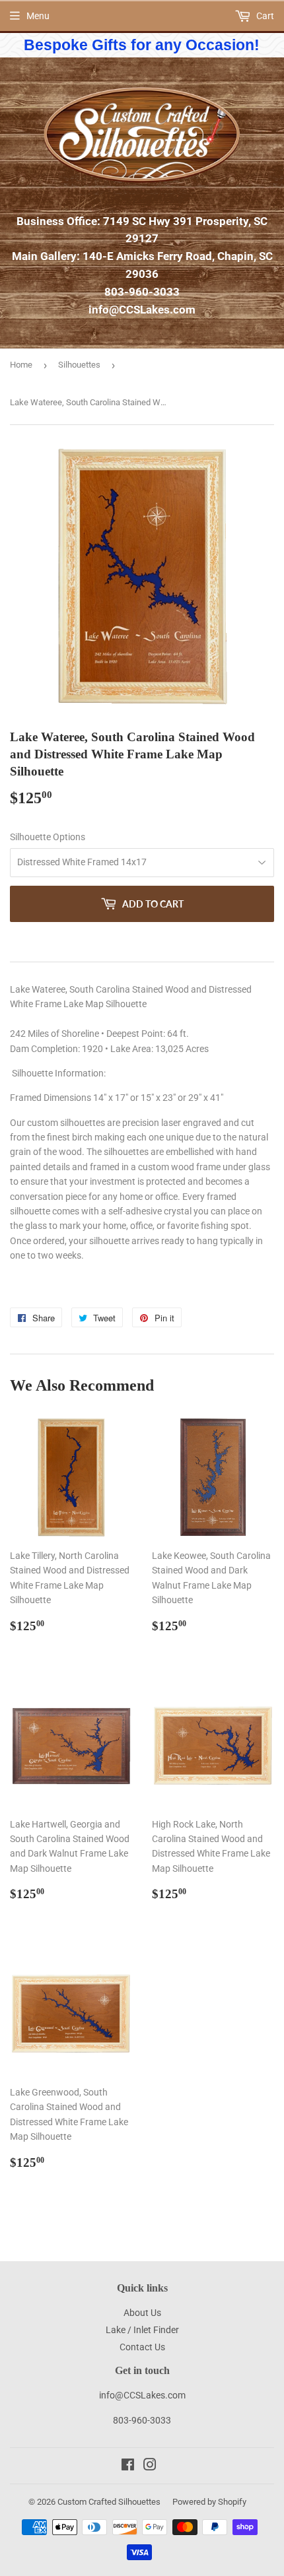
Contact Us (142, 2347)
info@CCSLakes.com (142, 310)
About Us (142, 2313)
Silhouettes (79, 365)
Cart (264, 16)
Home (21, 365)
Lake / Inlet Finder (142, 2330)
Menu (38, 16)
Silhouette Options (48, 837)
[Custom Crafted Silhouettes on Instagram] (150, 2466)
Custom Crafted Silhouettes (109, 2502)
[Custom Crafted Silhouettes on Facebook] (128, 2466)
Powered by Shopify (209, 2502)
